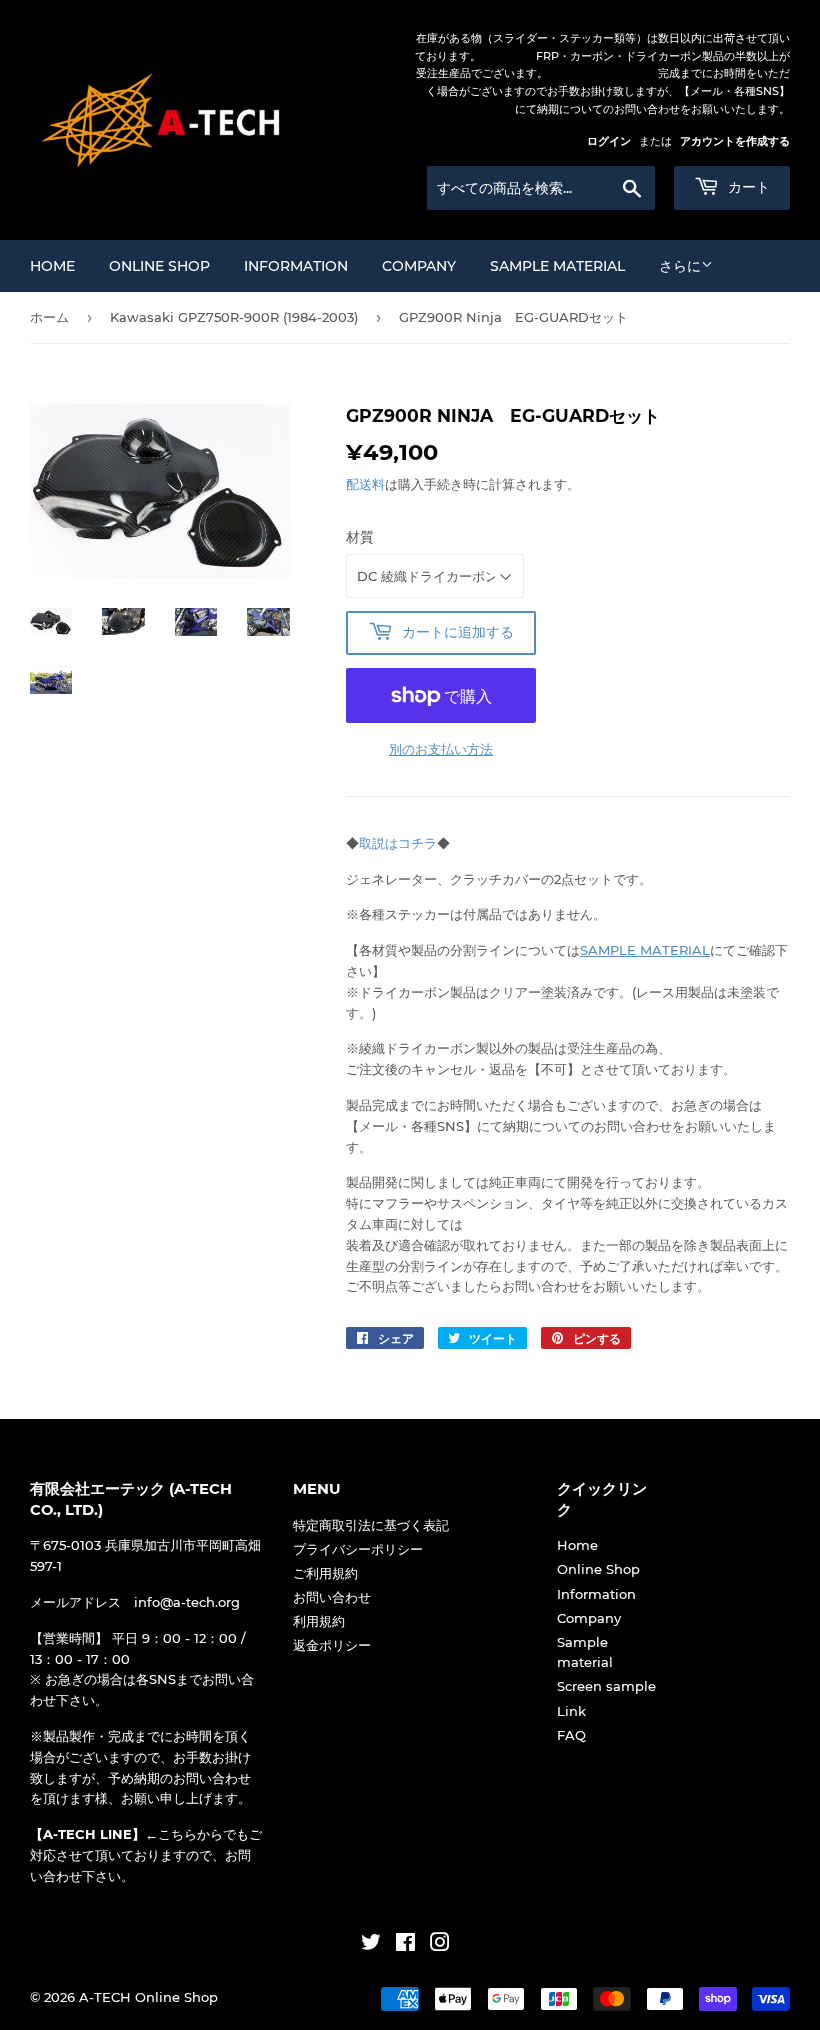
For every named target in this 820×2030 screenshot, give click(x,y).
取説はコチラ (398, 843)
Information (296, 266)
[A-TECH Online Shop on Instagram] (440, 1945)
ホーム (49, 317)
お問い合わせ (332, 1597)
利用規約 (319, 1621)
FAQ (571, 1735)
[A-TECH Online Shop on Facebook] (405, 1945)
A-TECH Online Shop (148, 1997)
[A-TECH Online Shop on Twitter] (371, 1945)
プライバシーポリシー (358, 1549)
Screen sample (606, 1686)
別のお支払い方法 (441, 749)
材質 (360, 537)
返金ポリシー (332, 1645)
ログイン (609, 141)
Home (52, 266)
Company (419, 266)
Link (571, 1711)
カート (747, 187)
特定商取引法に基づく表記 (371, 1525)
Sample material (557, 266)
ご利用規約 (325, 1573)
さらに (680, 266)
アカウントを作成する (735, 141)
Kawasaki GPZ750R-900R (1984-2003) (234, 317)
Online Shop (159, 266)
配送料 (365, 484)
